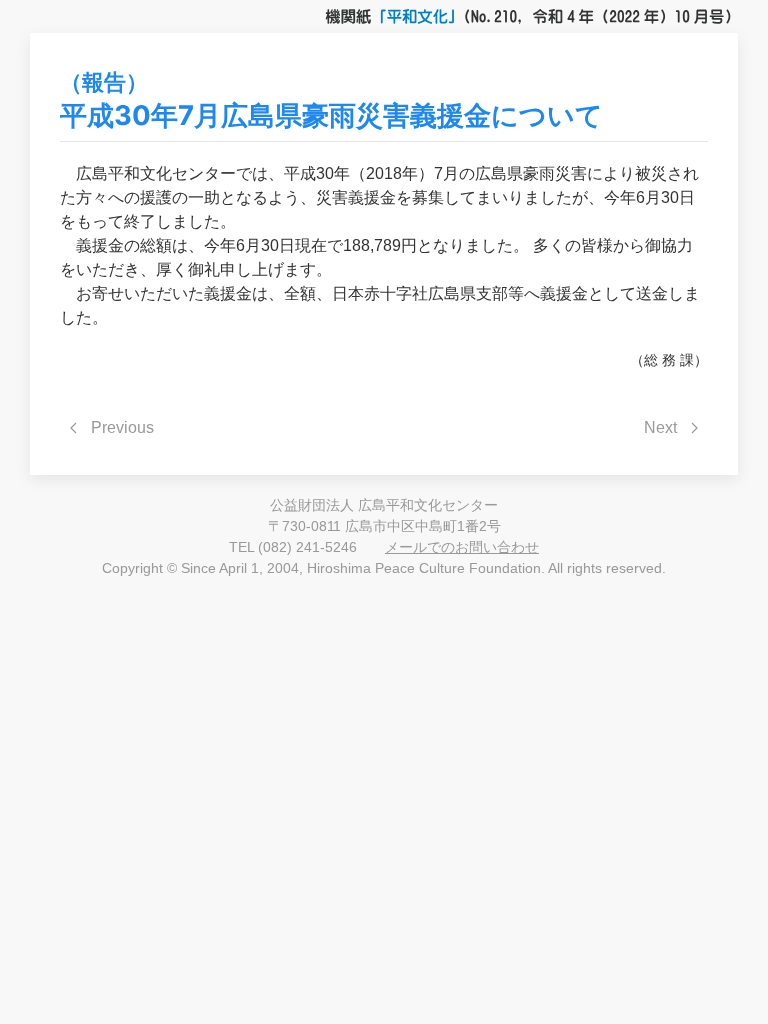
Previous (122, 427)
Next (660, 427)
